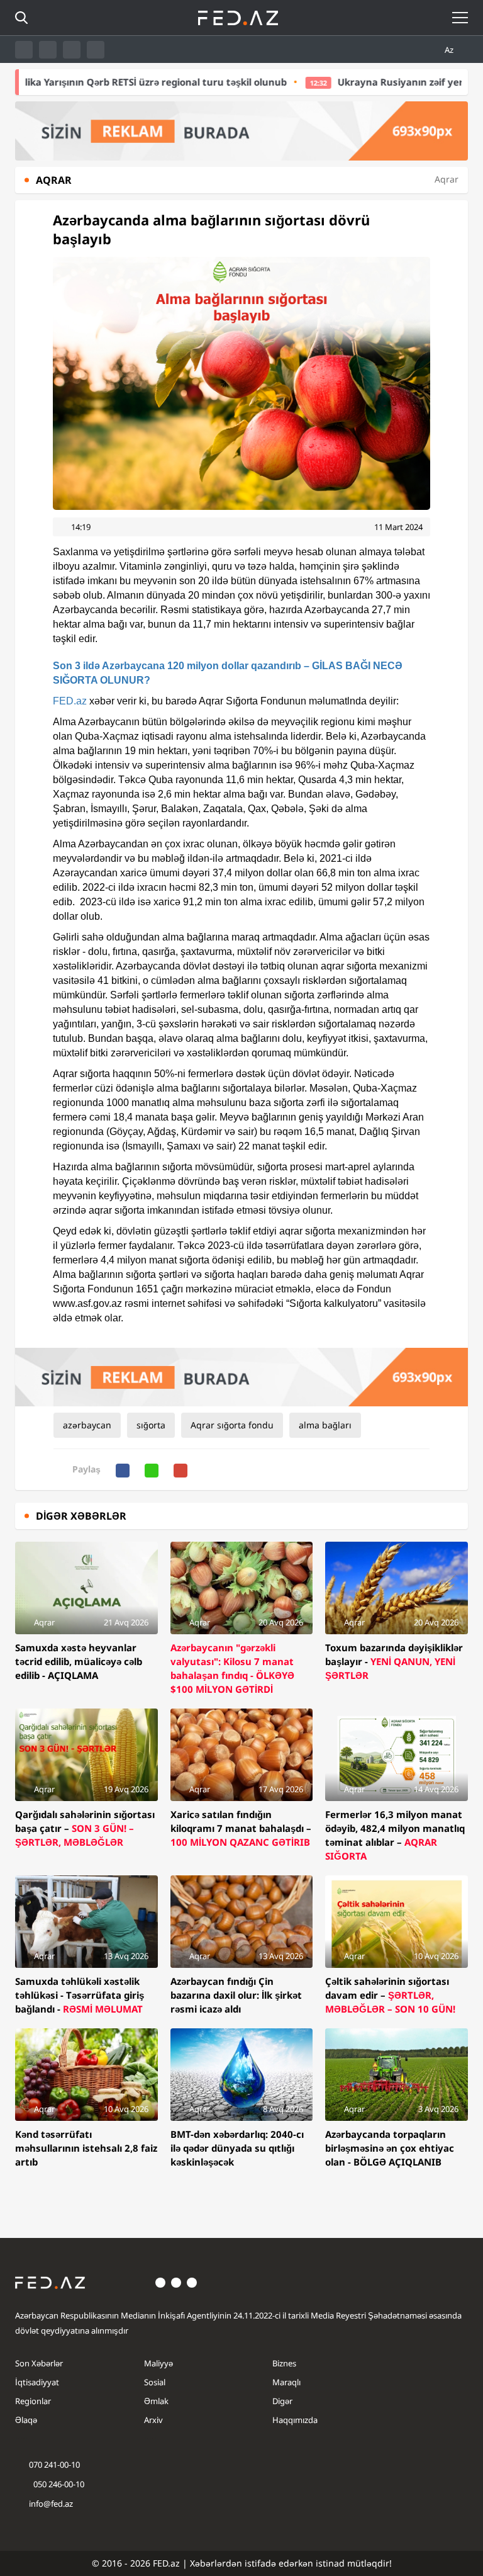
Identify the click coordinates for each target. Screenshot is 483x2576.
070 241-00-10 (54, 2465)
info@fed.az (51, 2504)
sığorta (151, 1425)
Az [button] (450, 50)
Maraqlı (286, 2382)
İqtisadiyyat (37, 2382)
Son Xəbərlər (39, 2363)
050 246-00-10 (58, 2484)
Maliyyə (158, 2363)
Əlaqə (26, 2420)
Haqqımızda (295, 2420)
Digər (282, 2401)
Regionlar (33, 2401)
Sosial (155, 2382)
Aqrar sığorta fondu (232, 1425)
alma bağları (325, 1425)
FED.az (70, 701)
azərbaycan (87, 1425)
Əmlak (156, 2401)
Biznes (284, 2363)
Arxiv (153, 2420)
